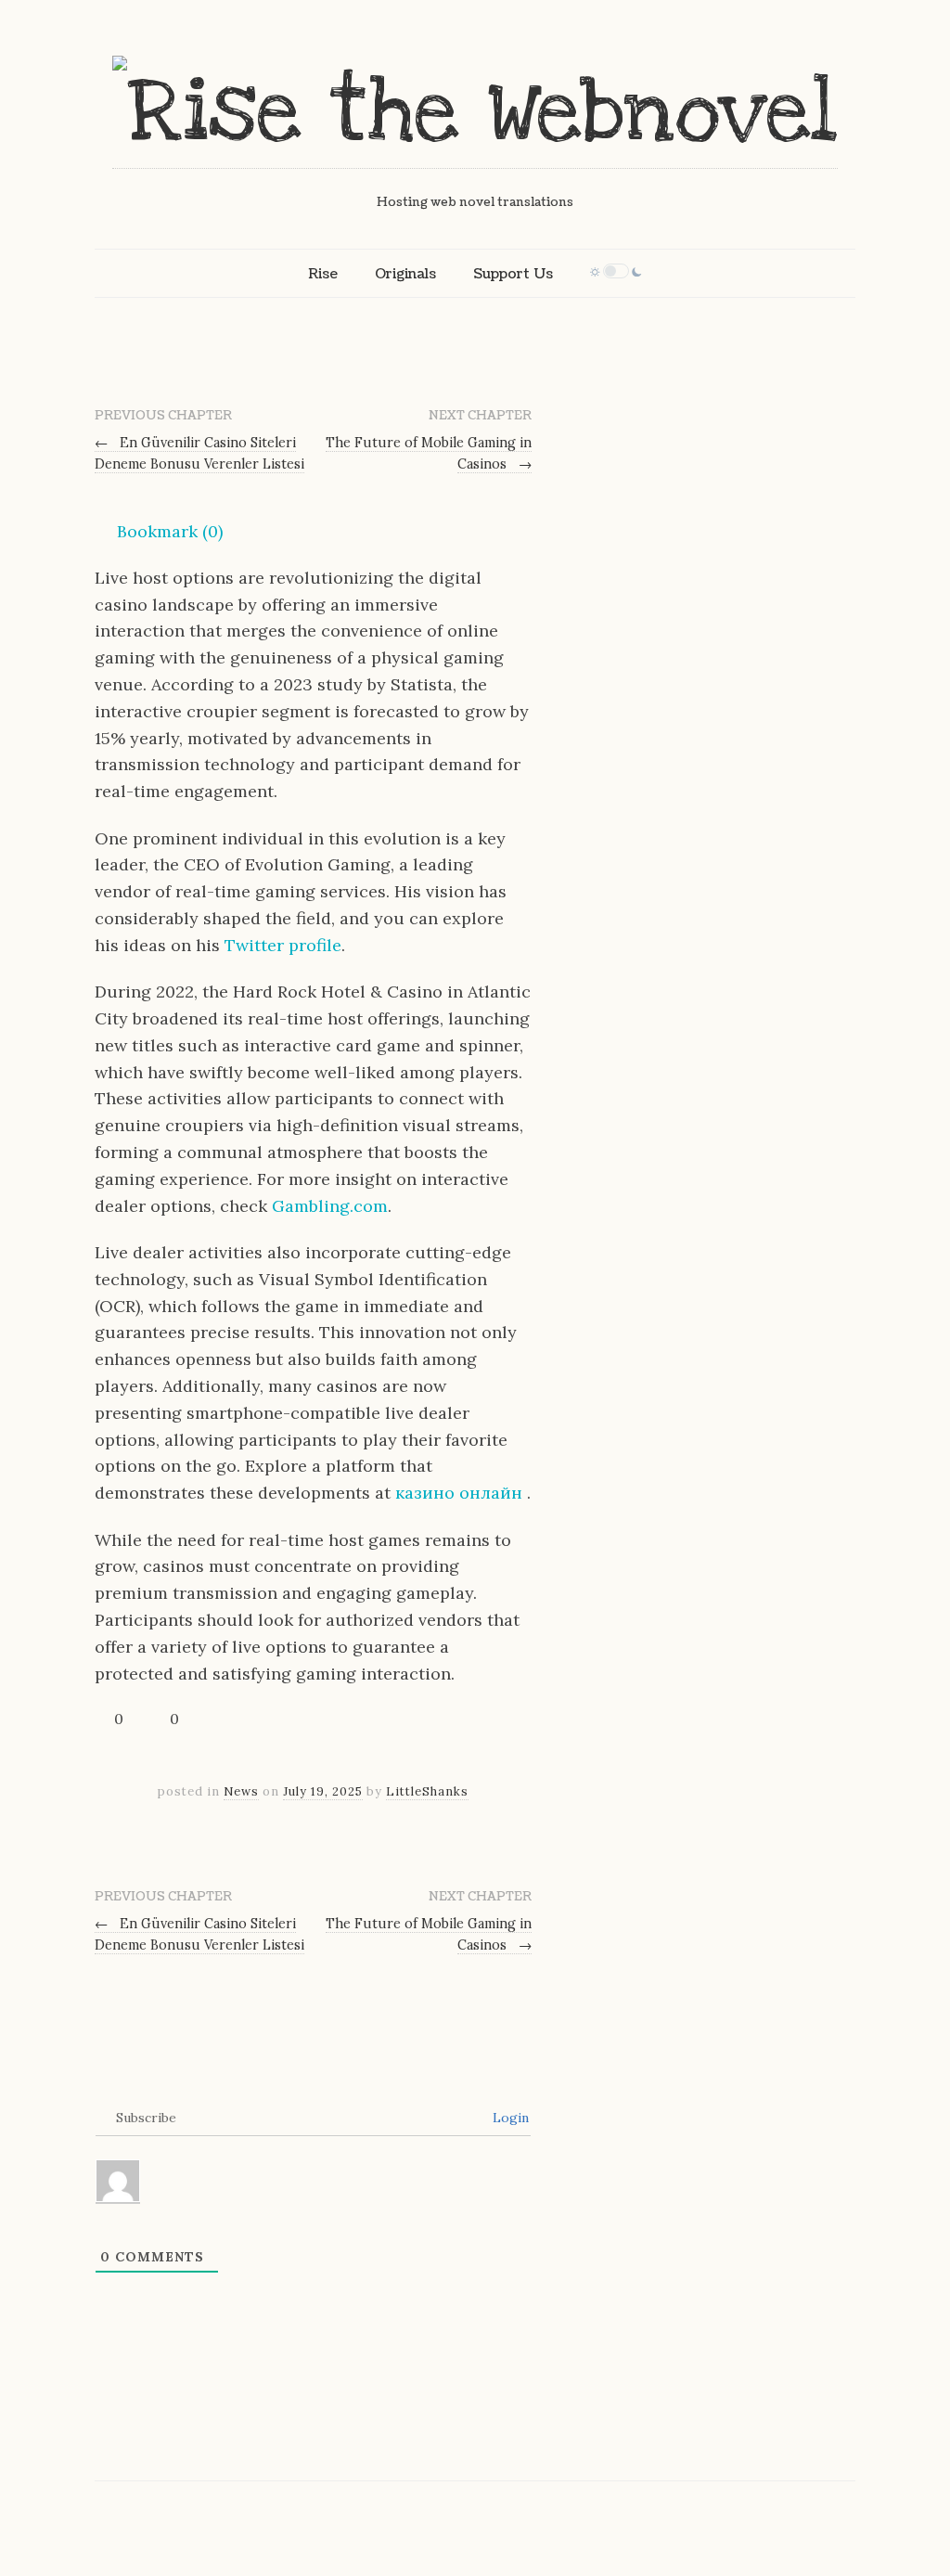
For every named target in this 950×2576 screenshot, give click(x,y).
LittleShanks (427, 1791)
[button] (159, 532)
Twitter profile (283, 945)
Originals (405, 274)
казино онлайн (461, 1493)
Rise (323, 274)
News (241, 1791)
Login (509, 2118)
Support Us (513, 274)
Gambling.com (330, 1206)
